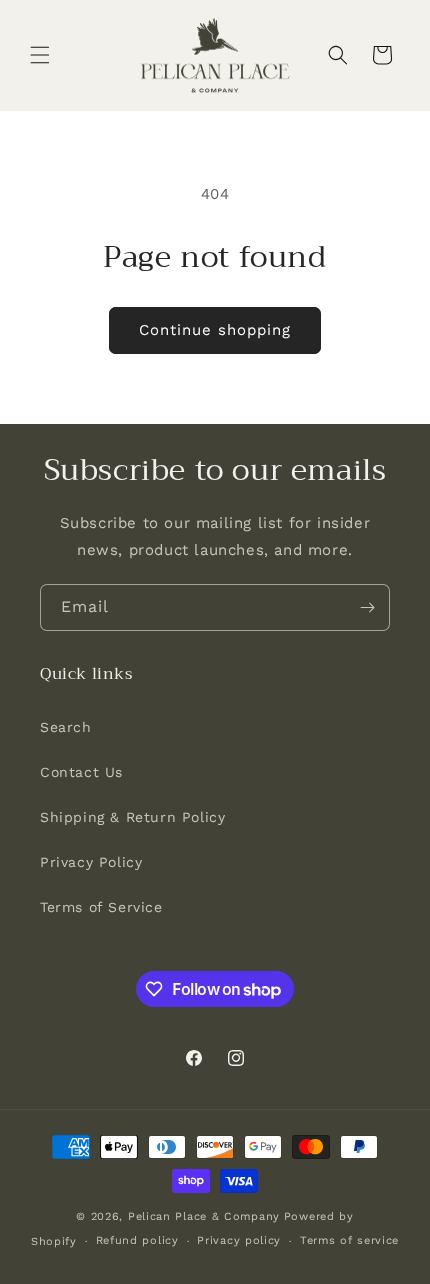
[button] (40, 55)
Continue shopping (215, 330)
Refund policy (137, 1240)
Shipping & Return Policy (132, 817)
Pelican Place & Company (204, 1216)
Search (66, 727)
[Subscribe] (367, 607)
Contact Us (81, 772)
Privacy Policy (91, 862)
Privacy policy (239, 1240)
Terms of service (349, 1240)
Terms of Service (101, 907)
